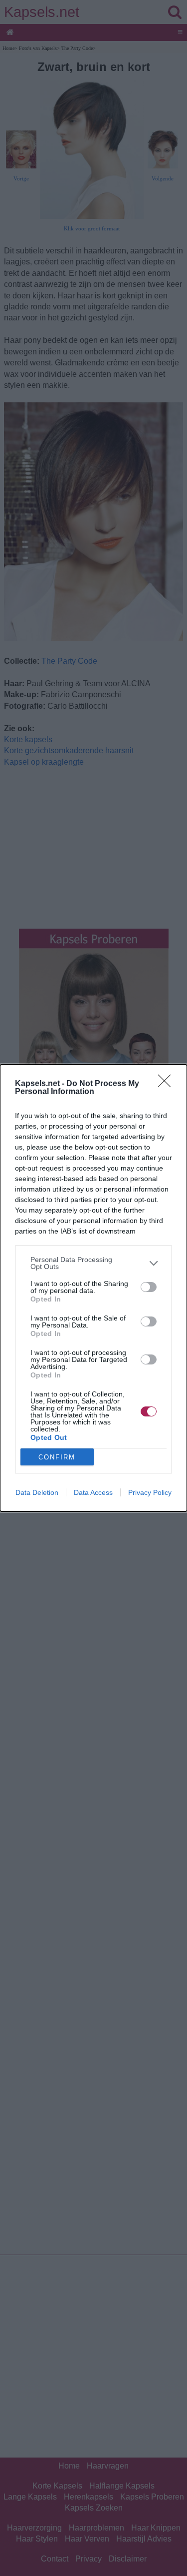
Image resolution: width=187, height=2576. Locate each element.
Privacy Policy (150, 1492)
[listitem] (93, 1263)
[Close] (168, 1084)
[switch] (149, 1287)
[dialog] (93, 1288)
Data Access (93, 1492)
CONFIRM (57, 1457)
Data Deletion (37, 1492)
